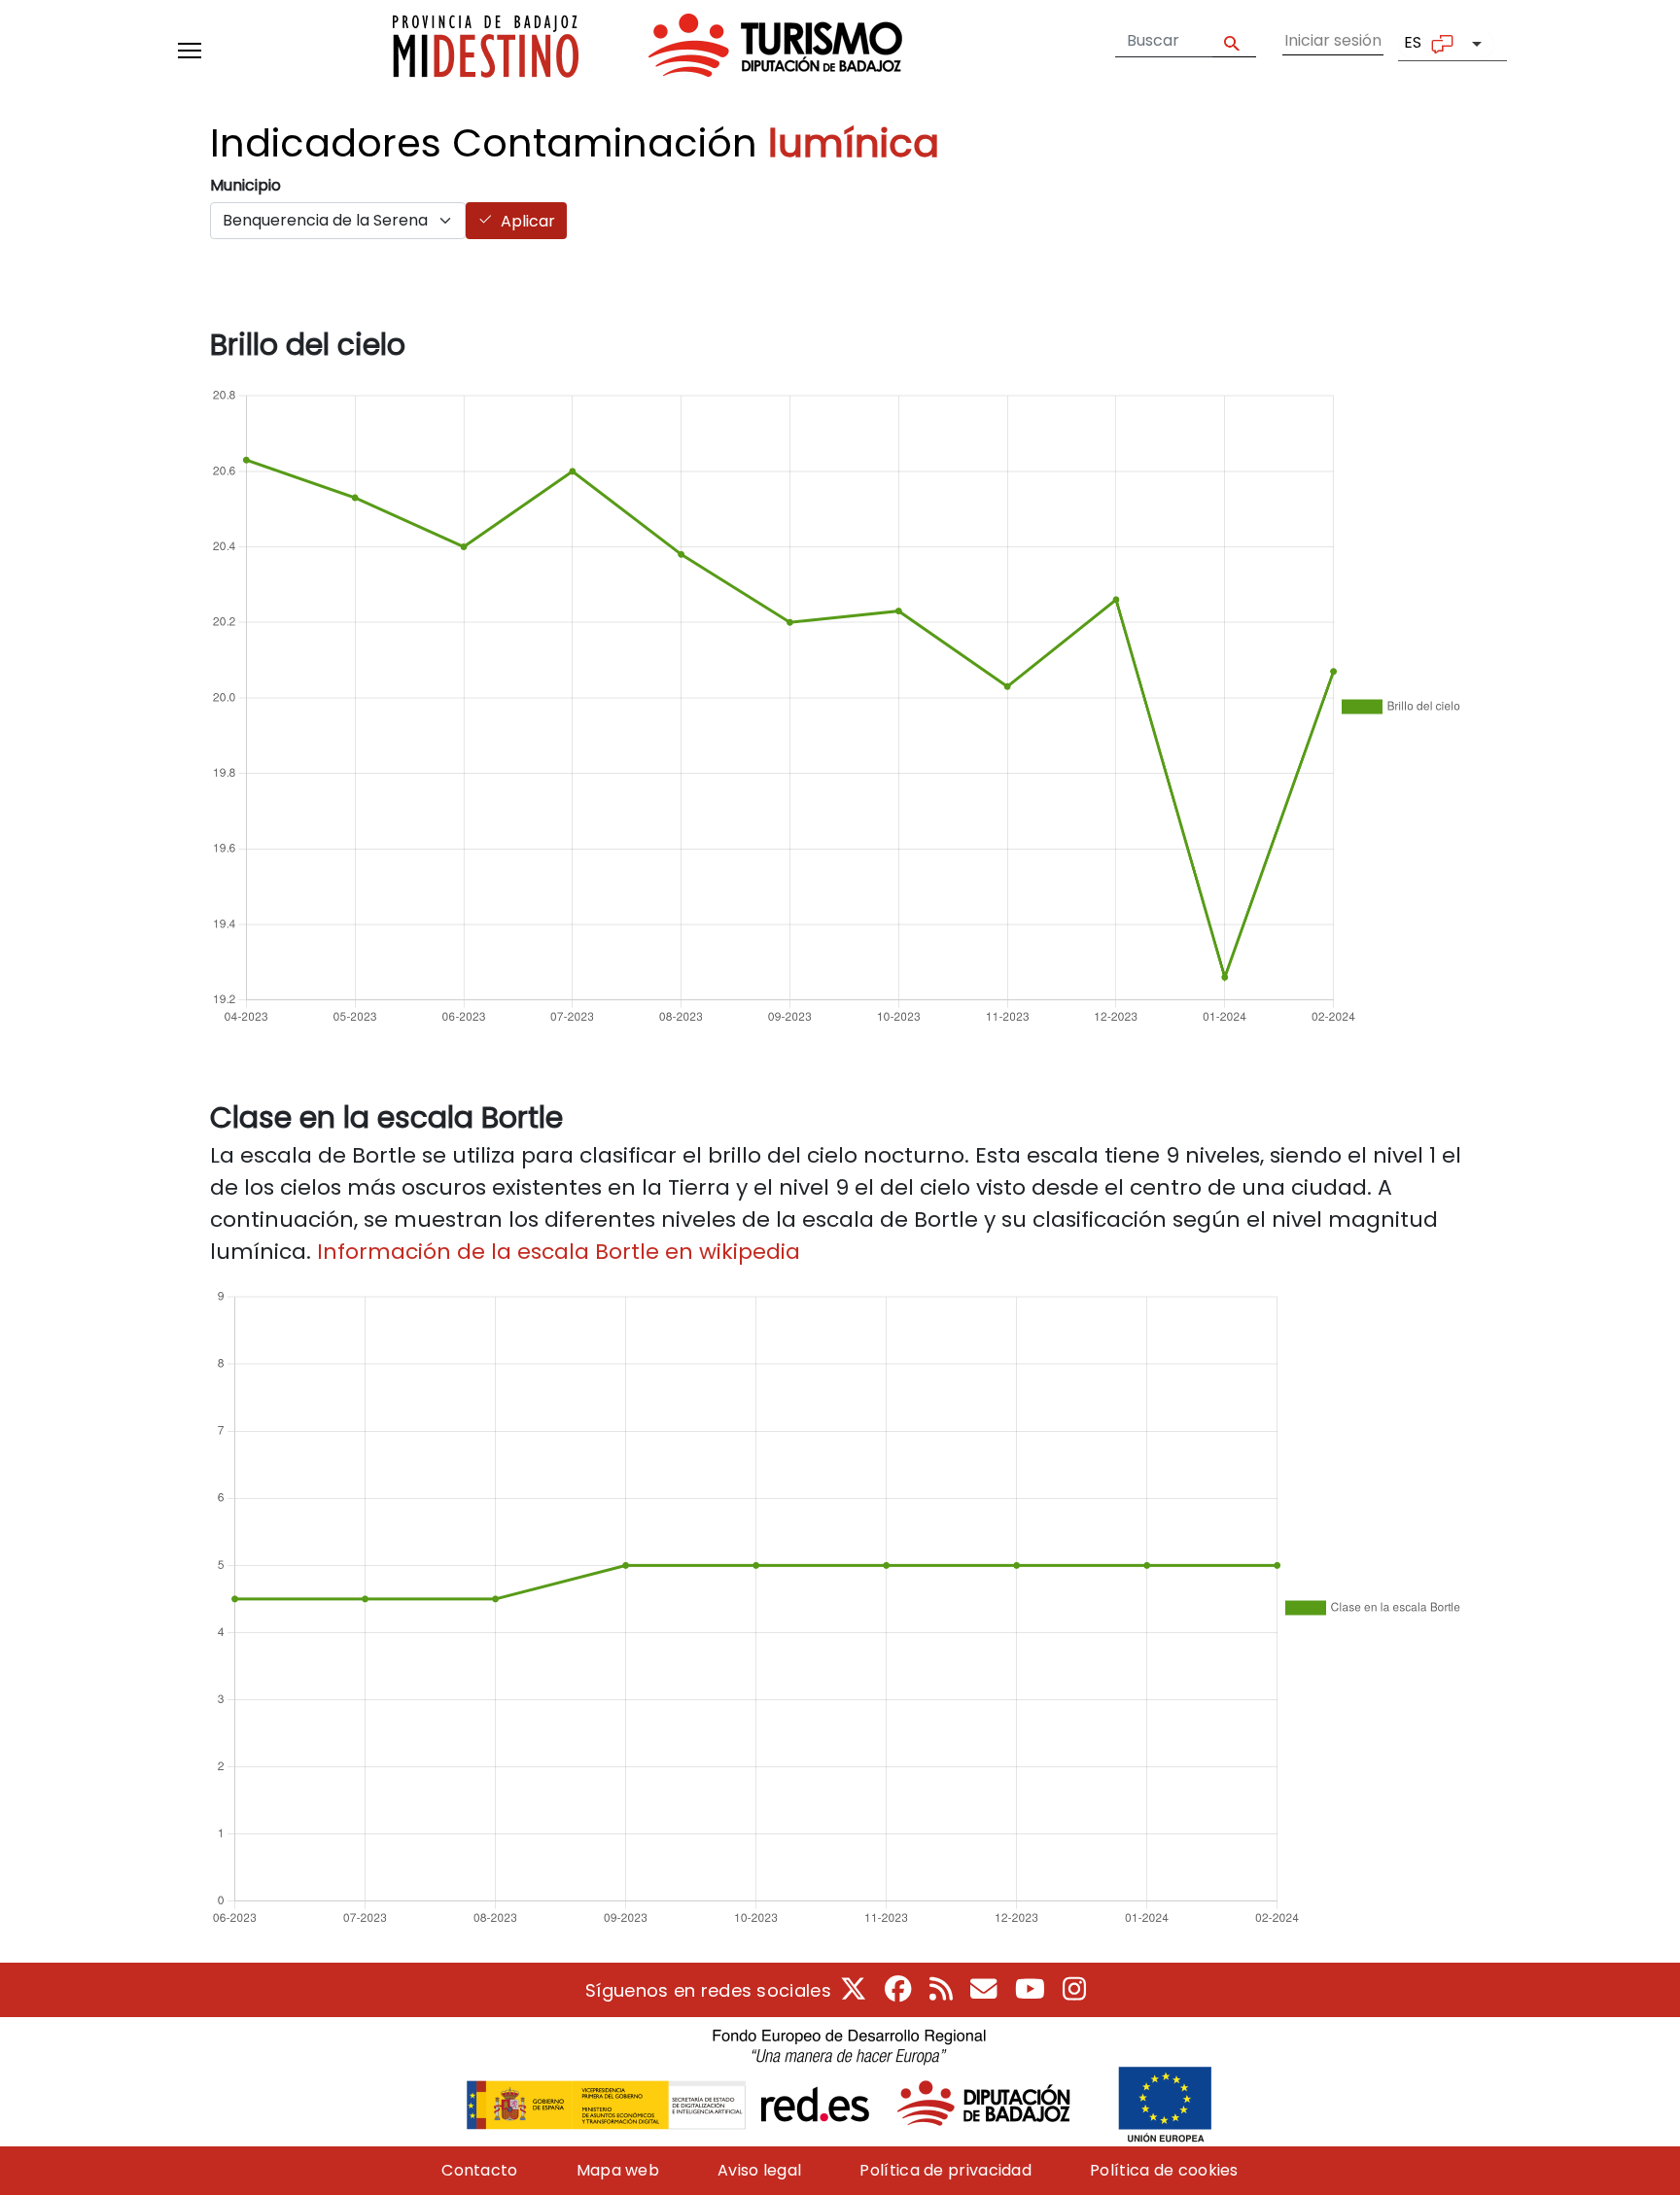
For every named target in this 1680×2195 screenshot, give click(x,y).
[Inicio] (647, 50)
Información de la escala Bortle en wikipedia (559, 1252)
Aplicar (528, 221)
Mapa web (618, 2170)
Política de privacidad (945, 2170)
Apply (1234, 41)
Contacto (479, 2170)
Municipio (245, 185)
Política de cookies (1164, 2170)
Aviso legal (759, 2170)
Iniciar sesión (1333, 40)
